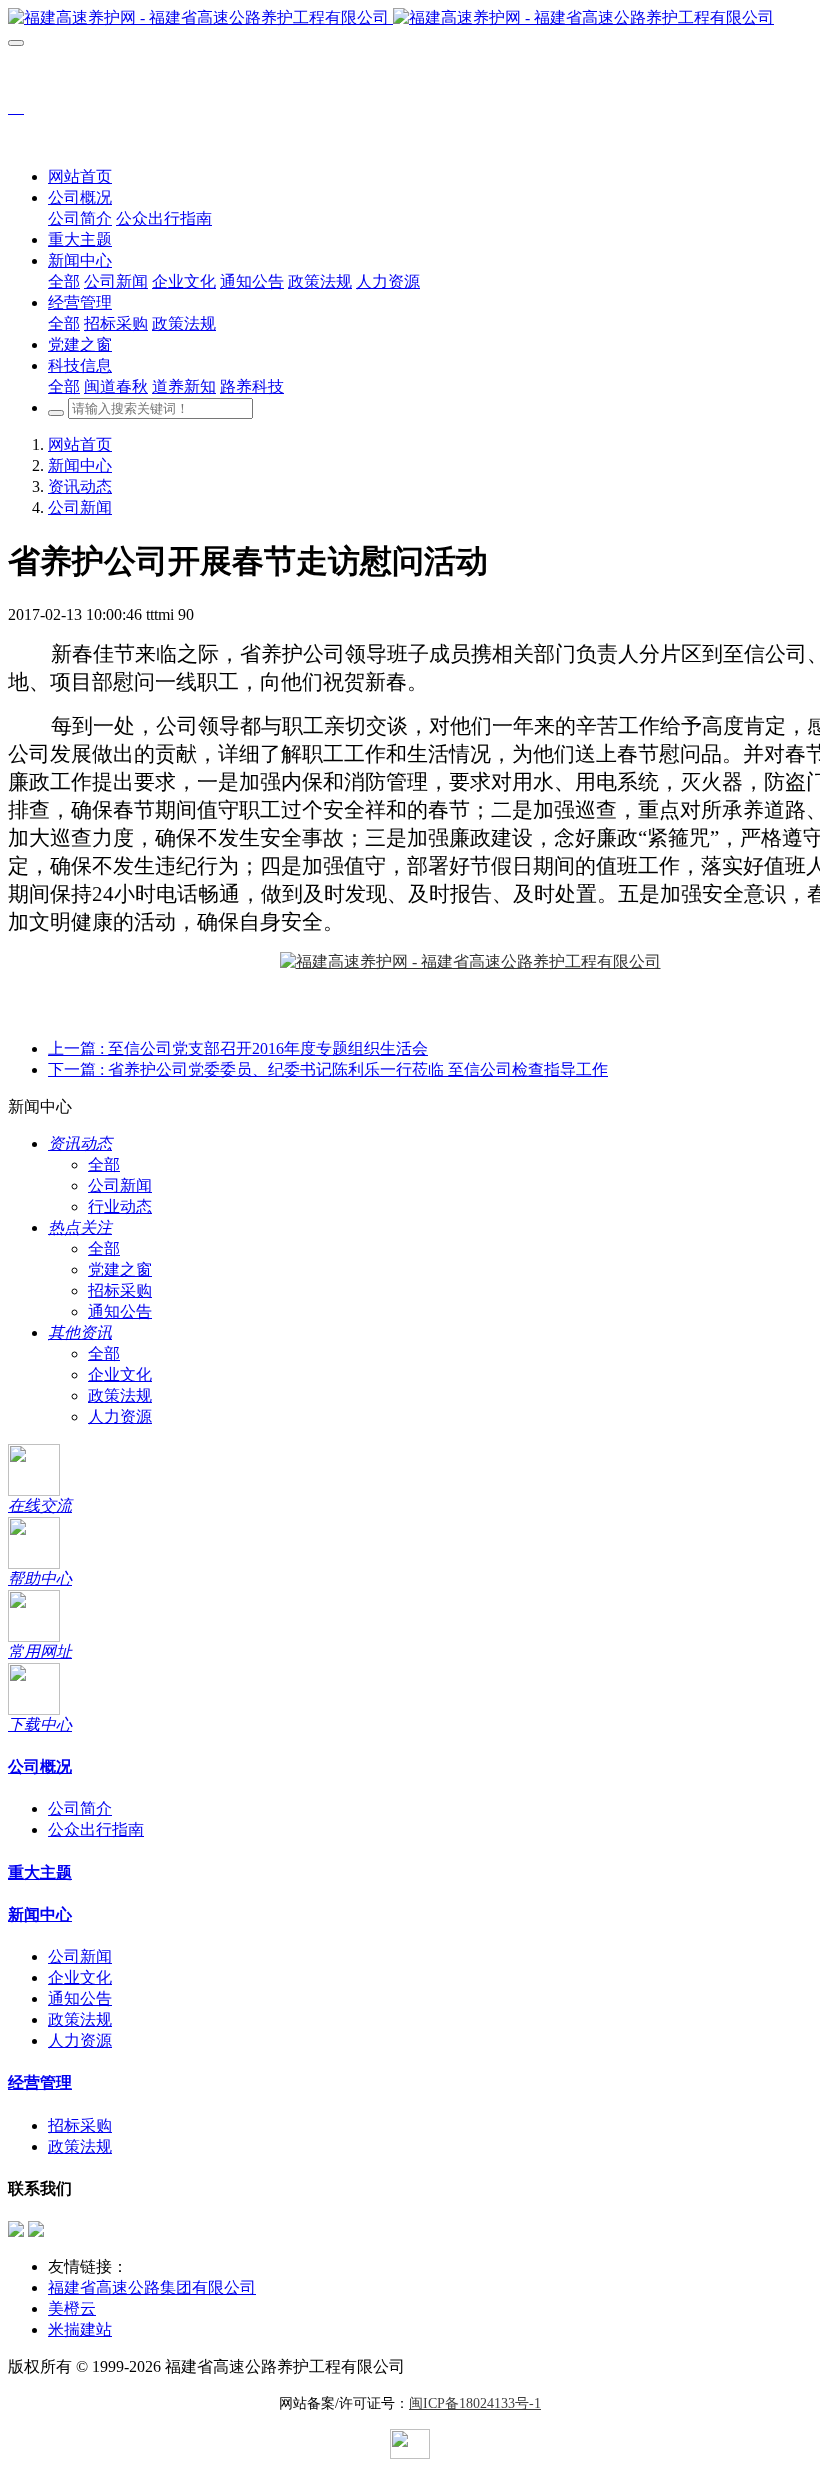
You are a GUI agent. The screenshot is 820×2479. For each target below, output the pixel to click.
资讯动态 (80, 486)
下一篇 (328, 1069)
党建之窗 (120, 1269)
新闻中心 (80, 465)
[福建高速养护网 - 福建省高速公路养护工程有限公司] (410, 18)
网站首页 (80, 176)
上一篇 (238, 1048)
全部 (64, 281)
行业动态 (120, 1206)
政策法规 (120, 1395)
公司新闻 (80, 507)
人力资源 (120, 1416)
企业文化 (120, 1374)
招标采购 (120, 1290)
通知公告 (120, 1311)
